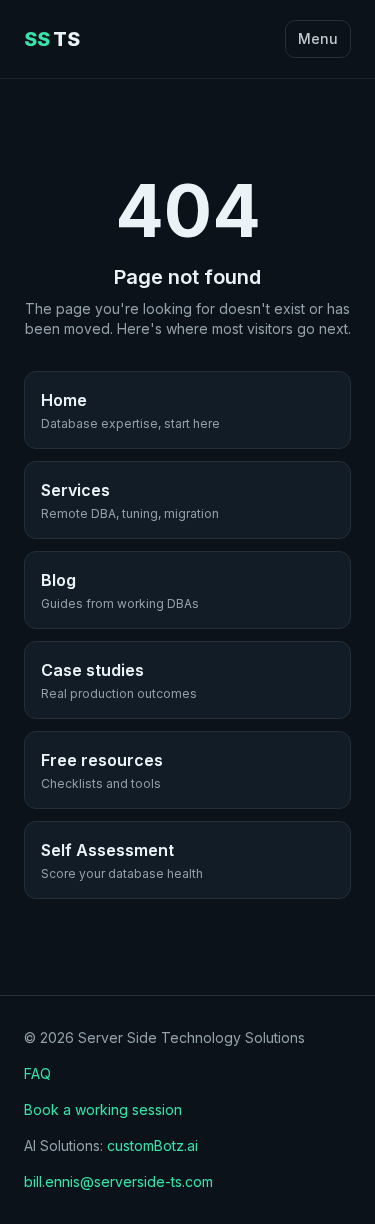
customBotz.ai (152, 1145)
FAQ (37, 1073)
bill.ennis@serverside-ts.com (118, 1181)
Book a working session (103, 1109)
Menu (318, 38)
